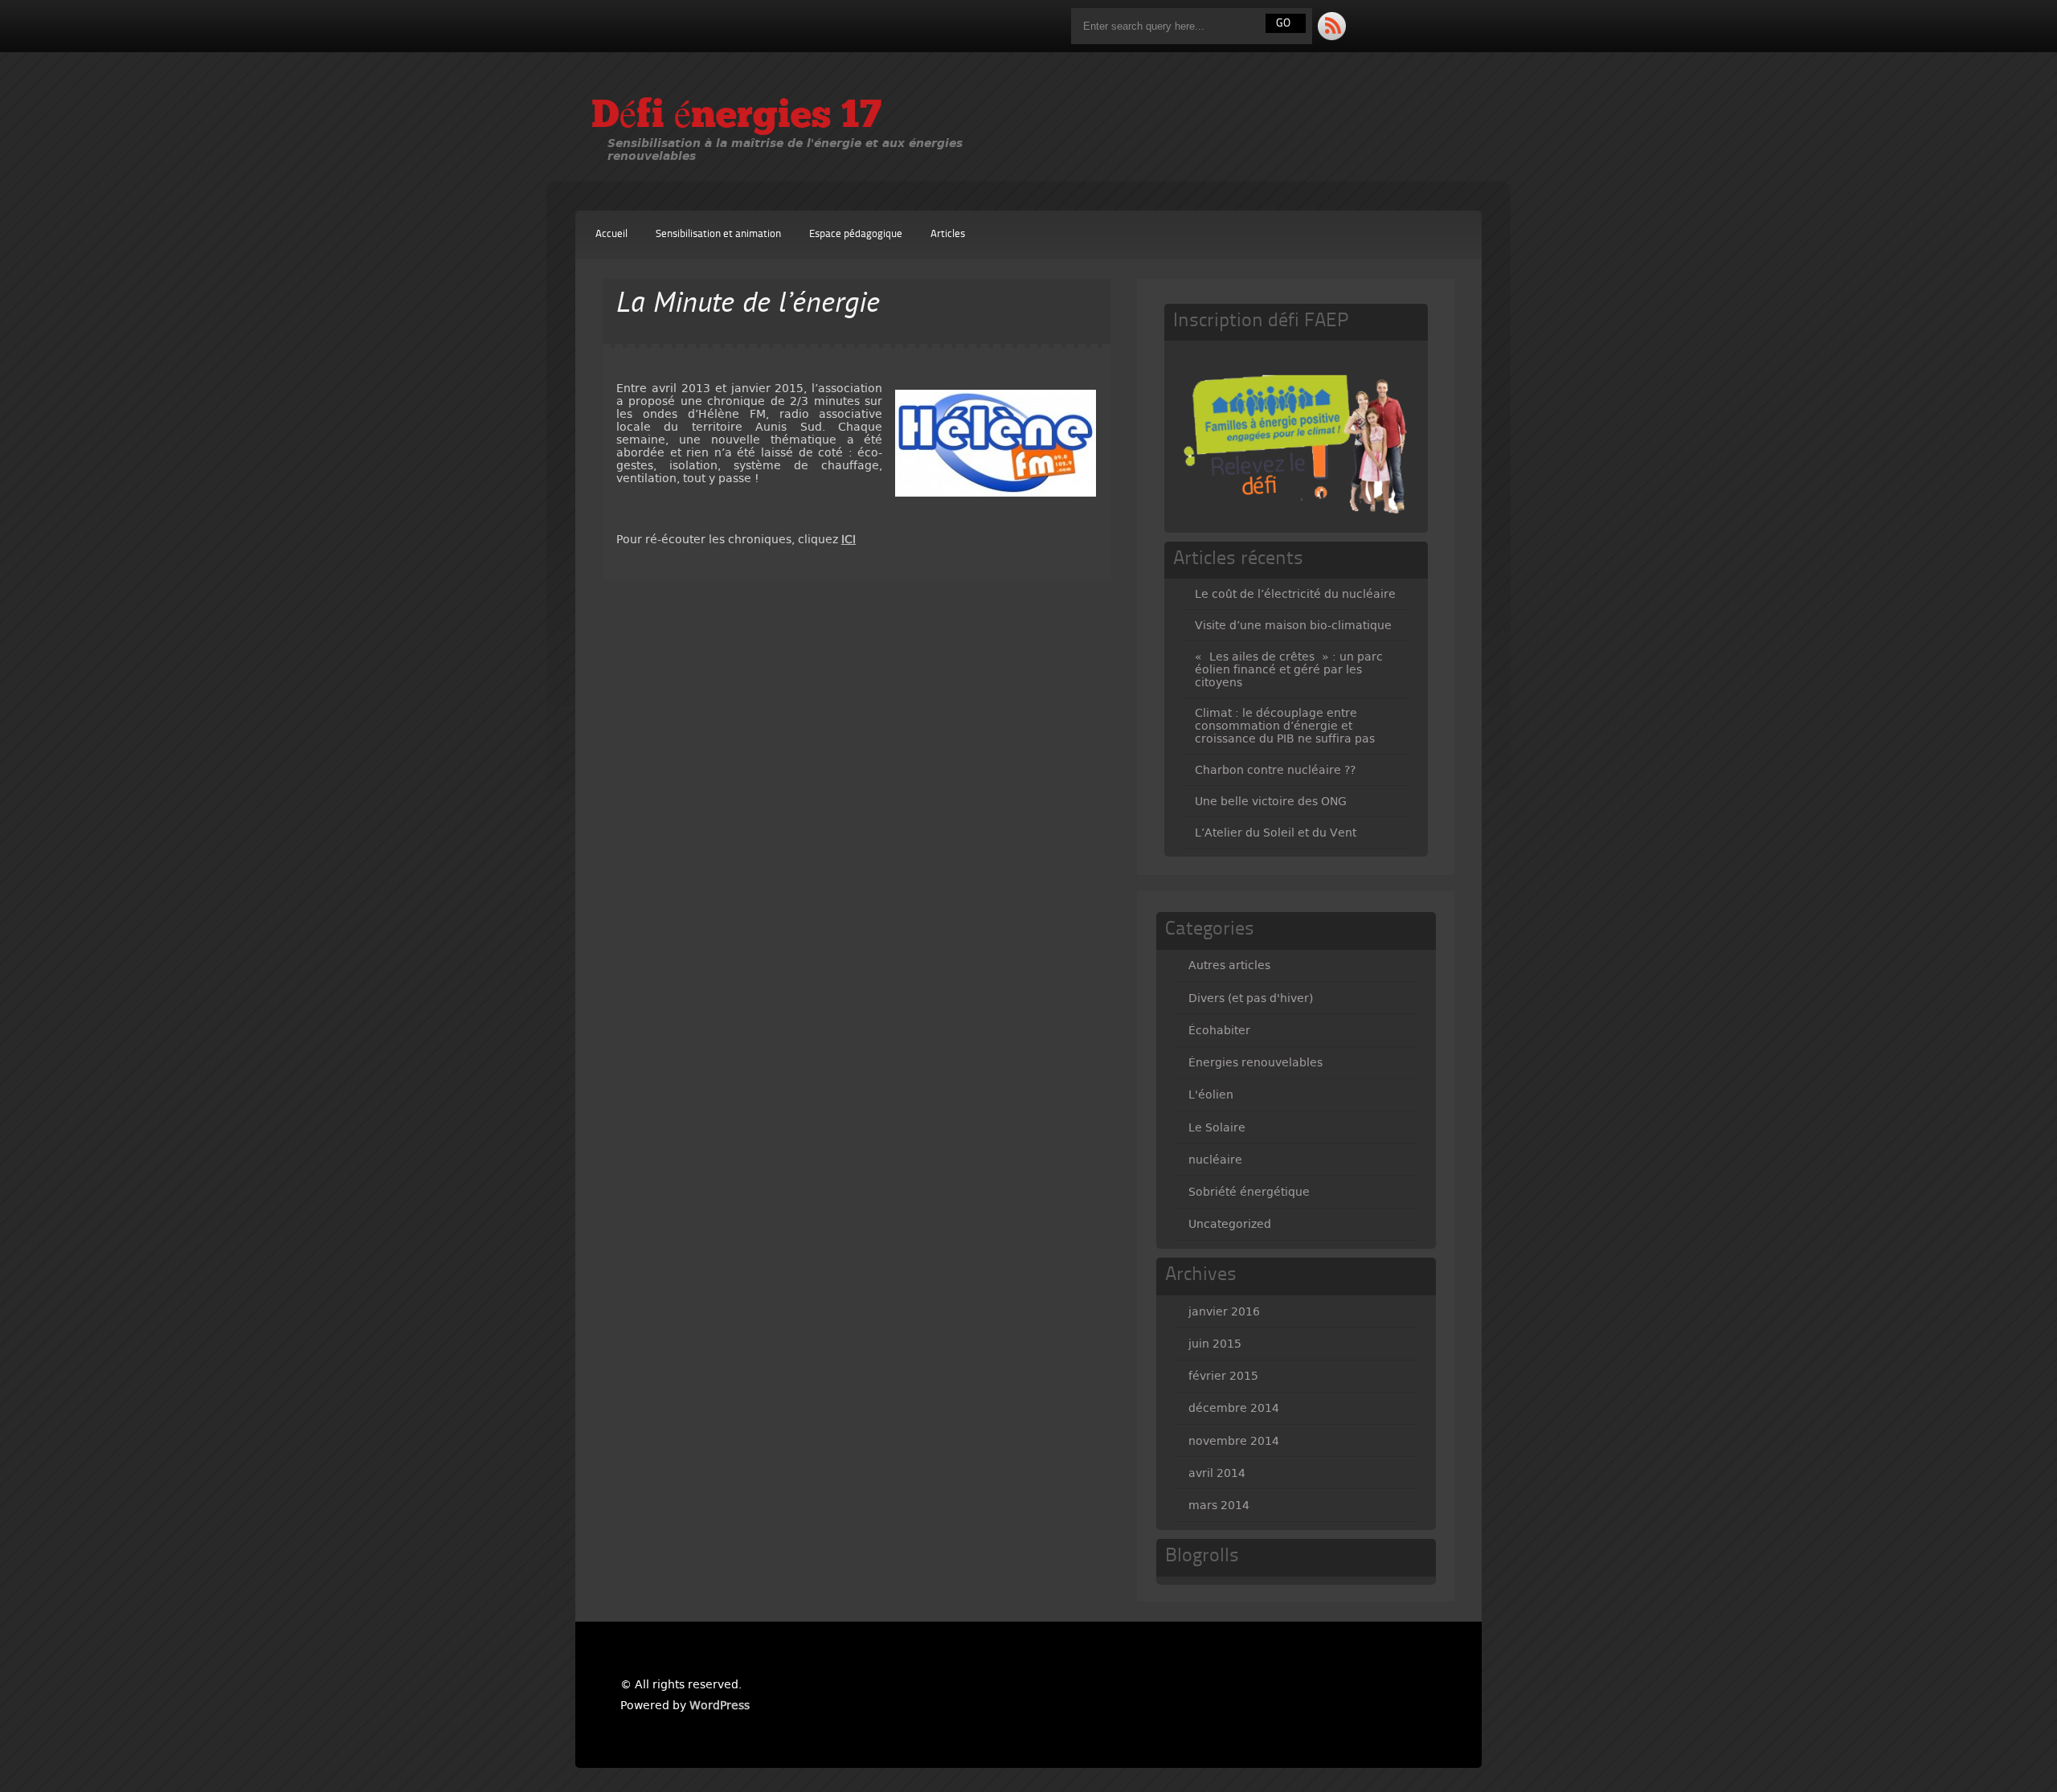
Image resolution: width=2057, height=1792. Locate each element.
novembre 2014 (1234, 1441)
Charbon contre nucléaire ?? (1275, 770)
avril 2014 (1217, 1473)
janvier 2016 (1224, 1311)
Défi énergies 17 (736, 117)
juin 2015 (1215, 1344)
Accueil (611, 234)
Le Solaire (1217, 1127)
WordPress (720, 1705)
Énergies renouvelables (1255, 1062)
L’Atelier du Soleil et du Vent (1276, 833)
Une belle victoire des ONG (1271, 801)
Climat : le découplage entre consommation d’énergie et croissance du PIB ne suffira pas (1285, 726)
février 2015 (1223, 1376)
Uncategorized (1230, 1224)
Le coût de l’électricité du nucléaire (1295, 594)
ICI (849, 539)
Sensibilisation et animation (718, 234)
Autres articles (1229, 965)
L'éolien (1211, 1094)
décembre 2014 (1234, 1408)
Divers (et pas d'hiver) (1251, 998)
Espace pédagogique (856, 234)
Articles (948, 234)
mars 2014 (1219, 1505)
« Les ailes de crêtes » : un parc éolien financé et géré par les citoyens (1289, 669)
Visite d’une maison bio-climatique (1293, 625)
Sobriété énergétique (1249, 1192)
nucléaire (1215, 1160)
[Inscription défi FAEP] (1298, 521)
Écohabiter (1219, 1030)
